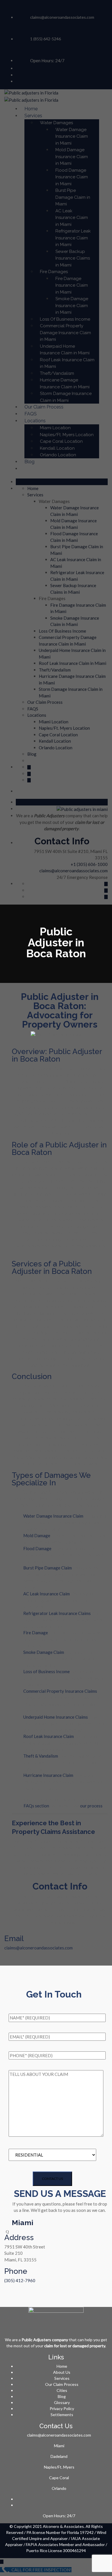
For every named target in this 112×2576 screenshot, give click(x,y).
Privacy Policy (62, 2408)
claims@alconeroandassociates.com (38, 1948)
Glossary (62, 2402)
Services (62, 2378)
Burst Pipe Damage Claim (48, 1568)
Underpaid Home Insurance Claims (56, 1717)
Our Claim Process (62, 2384)
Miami (59, 2446)
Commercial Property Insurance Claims (60, 1691)
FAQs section (36, 1806)
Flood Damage (37, 1548)
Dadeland (59, 2456)
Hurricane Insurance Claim (48, 1775)
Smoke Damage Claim (44, 1652)
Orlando (59, 2488)
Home (62, 2366)
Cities (62, 2390)
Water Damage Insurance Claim (53, 1516)
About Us (62, 2372)
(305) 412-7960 (20, 2280)
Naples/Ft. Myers (59, 2467)
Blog (62, 2396)
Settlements (62, 2415)
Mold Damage (37, 1535)
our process (91, 1806)
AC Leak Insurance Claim (47, 1594)
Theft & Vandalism (41, 1756)
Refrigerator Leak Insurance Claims (57, 1613)
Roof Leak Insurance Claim (49, 1736)
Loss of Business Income (47, 1671)
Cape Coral (59, 2478)
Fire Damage (36, 1633)
